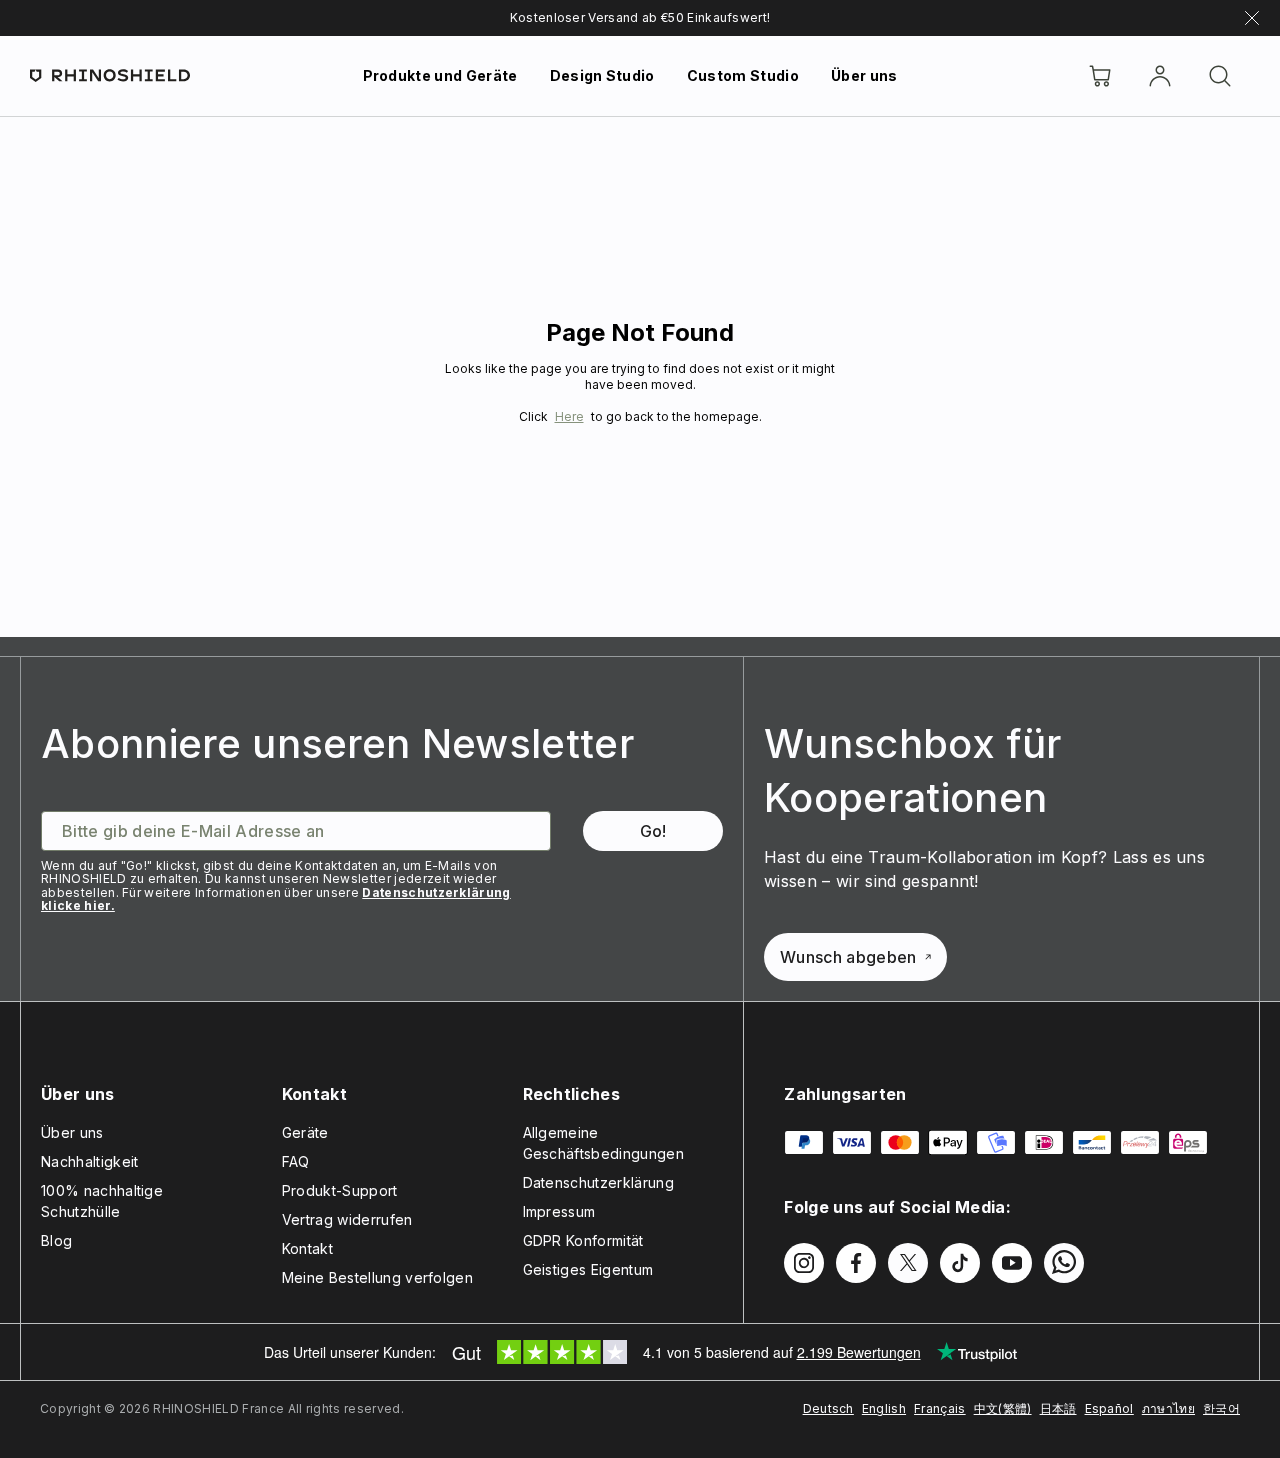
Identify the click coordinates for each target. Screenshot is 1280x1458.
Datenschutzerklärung (598, 1182)
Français (940, 1408)
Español (1109, 1408)
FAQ (296, 1161)
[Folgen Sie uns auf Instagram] (804, 1263)
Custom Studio (743, 75)
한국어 (1221, 1408)
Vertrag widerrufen (347, 1219)
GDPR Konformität (583, 1240)
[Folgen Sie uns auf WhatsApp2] (1064, 1263)
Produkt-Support (340, 1190)
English (884, 1408)
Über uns (864, 75)
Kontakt (307, 1248)
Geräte (305, 1132)
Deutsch (828, 1408)
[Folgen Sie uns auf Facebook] (856, 1263)
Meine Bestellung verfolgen (377, 1277)
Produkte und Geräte (440, 75)
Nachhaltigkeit (89, 1161)
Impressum (559, 1211)
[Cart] (1100, 76)
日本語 (1058, 1408)
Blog (56, 1240)
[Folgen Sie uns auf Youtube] (1012, 1263)
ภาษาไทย (1168, 1408)
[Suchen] (1220, 76)
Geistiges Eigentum (588, 1269)
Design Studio (602, 75)
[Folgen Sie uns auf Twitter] (908, 1263)
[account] (1160, 76)
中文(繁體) (1003, 1408)
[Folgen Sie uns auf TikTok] (960, 1263)
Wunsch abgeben (848, 957)
